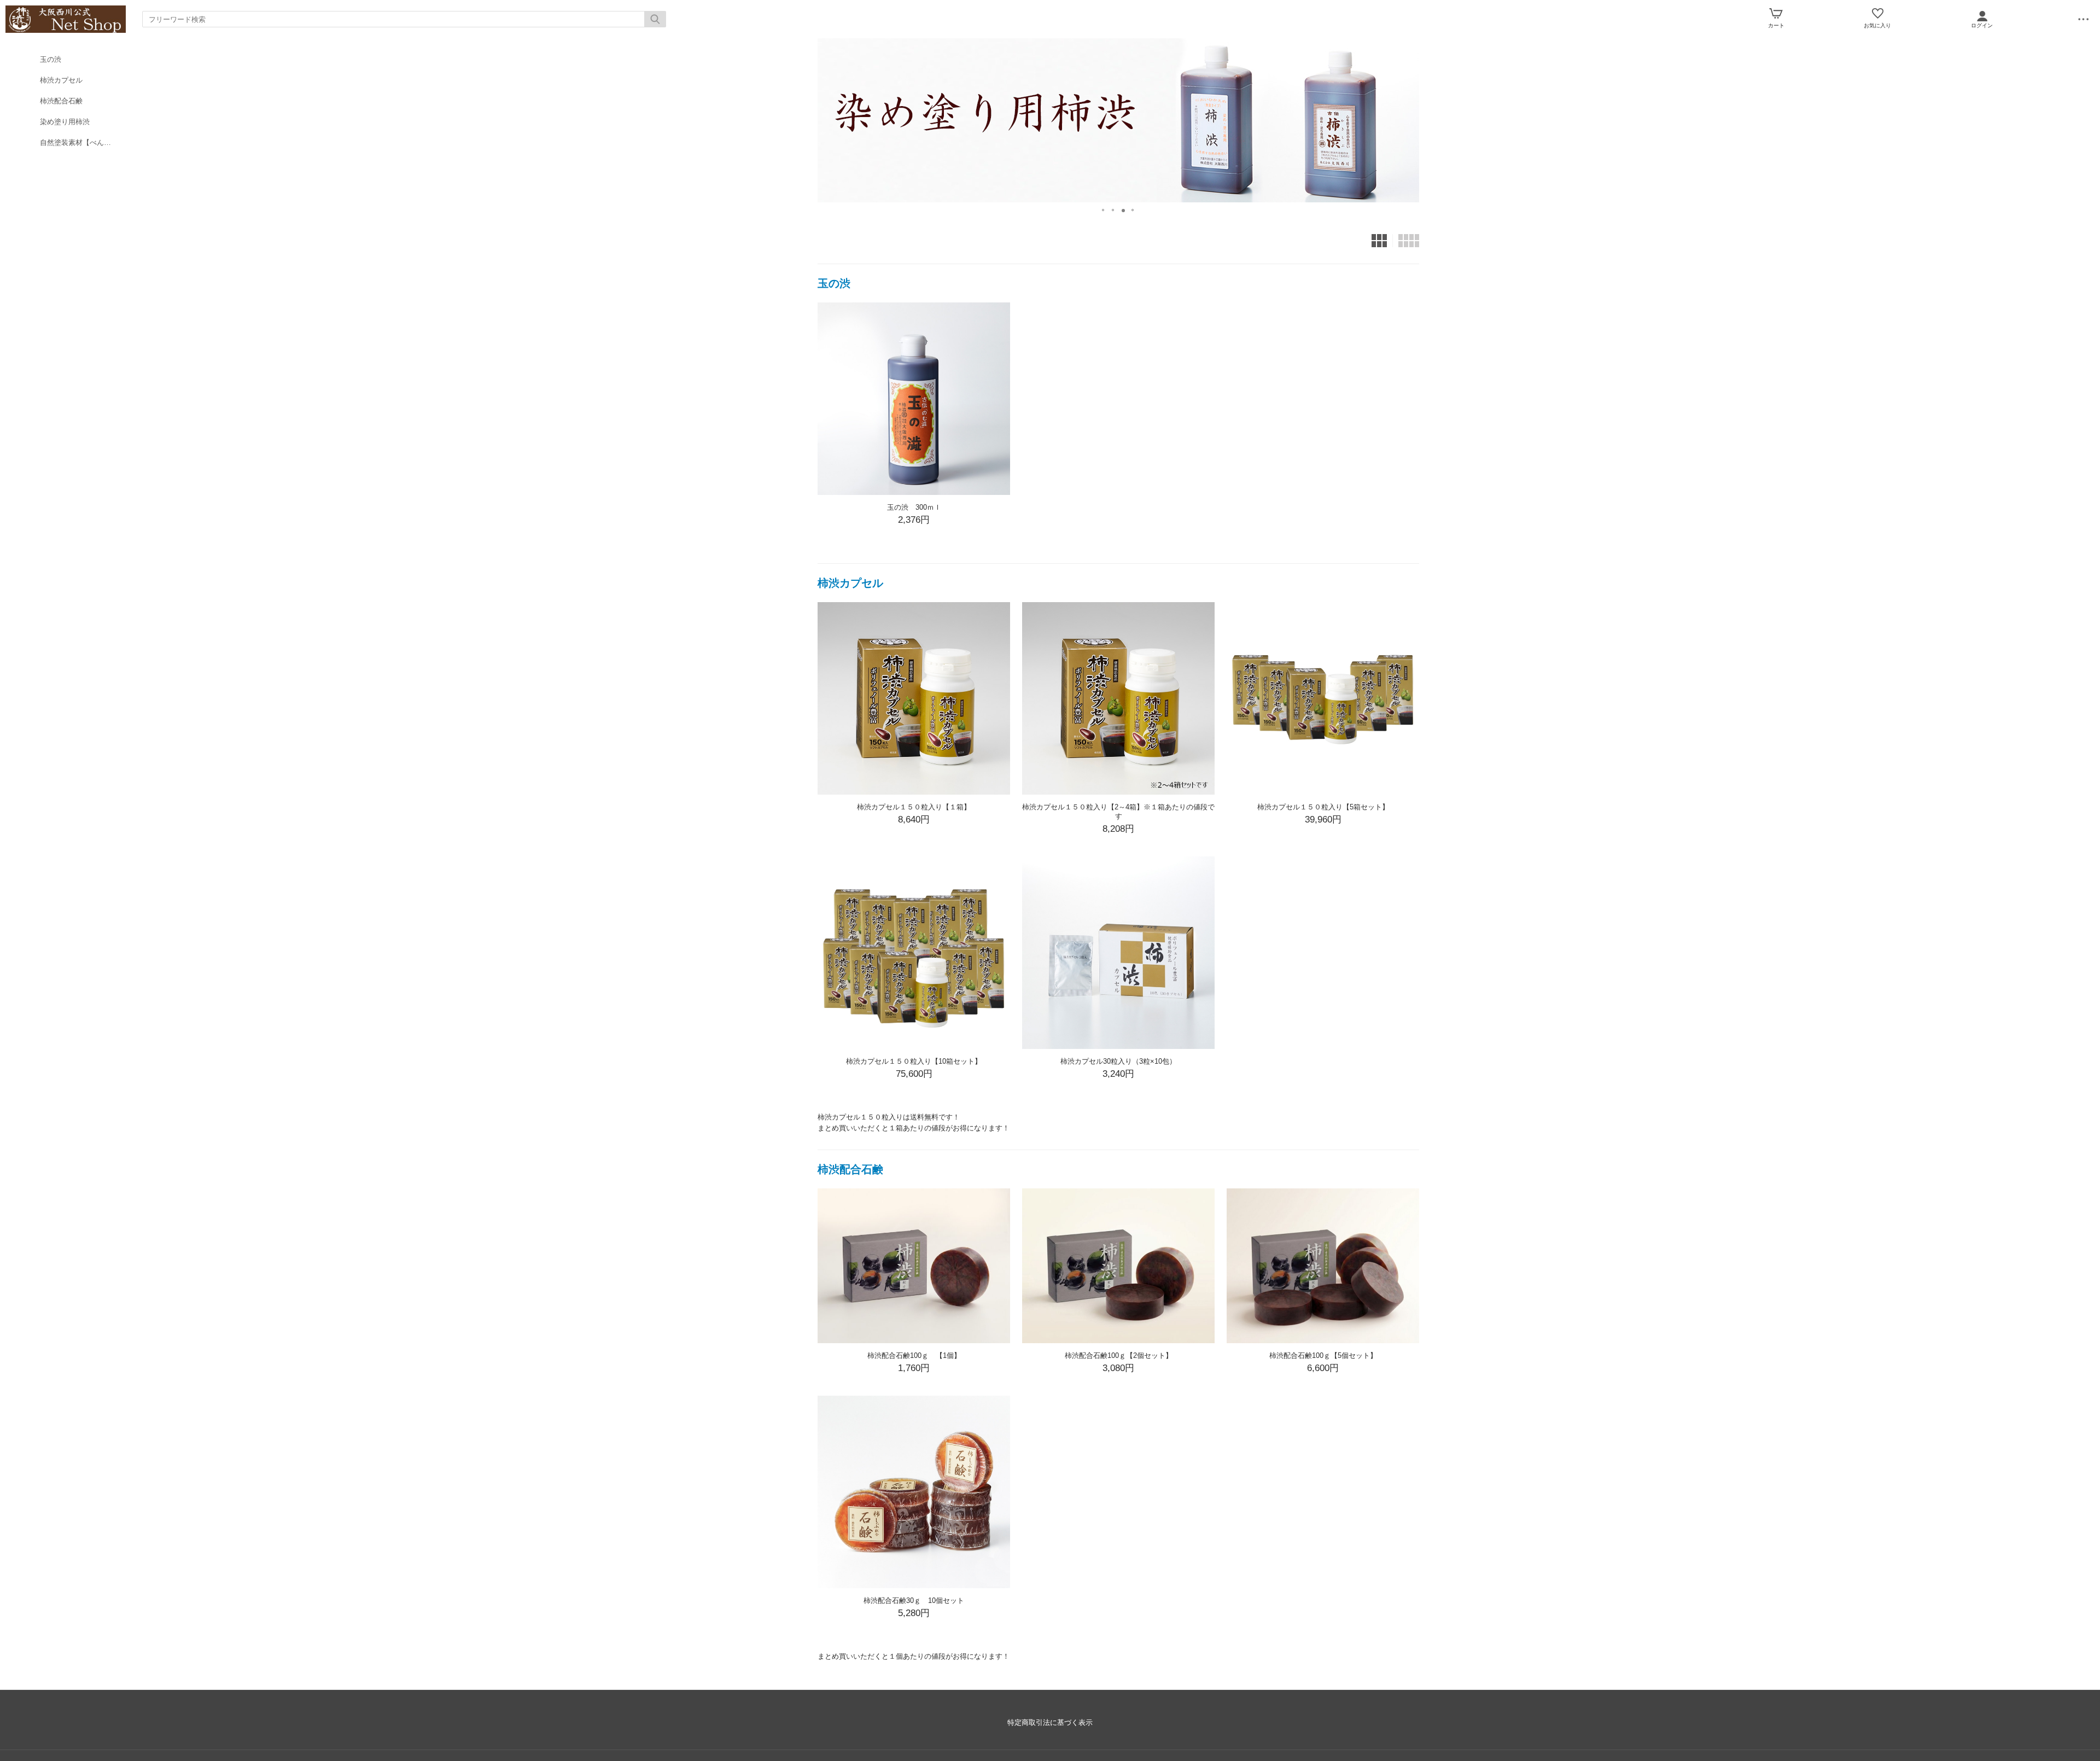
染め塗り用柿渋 (65, 122)
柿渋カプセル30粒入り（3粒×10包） (1118, 1061)
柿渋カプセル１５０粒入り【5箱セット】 (1323, 807)
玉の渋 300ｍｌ (914, 507)
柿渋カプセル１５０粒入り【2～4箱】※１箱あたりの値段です (1118, 812)
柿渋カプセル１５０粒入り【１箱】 (914, 807)
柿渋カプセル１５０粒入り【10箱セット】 (914, 1061)
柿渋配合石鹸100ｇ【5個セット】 (1323, 1355)
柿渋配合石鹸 (61, 101)
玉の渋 (51, 59)
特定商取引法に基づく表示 (1050, 1722)
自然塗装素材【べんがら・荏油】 (83, 142)
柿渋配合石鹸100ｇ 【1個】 (914, 1355)
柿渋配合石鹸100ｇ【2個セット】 (1119, 1355)
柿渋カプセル (61, 80)
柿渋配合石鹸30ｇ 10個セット (917, 1600)
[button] (1104, 207)
